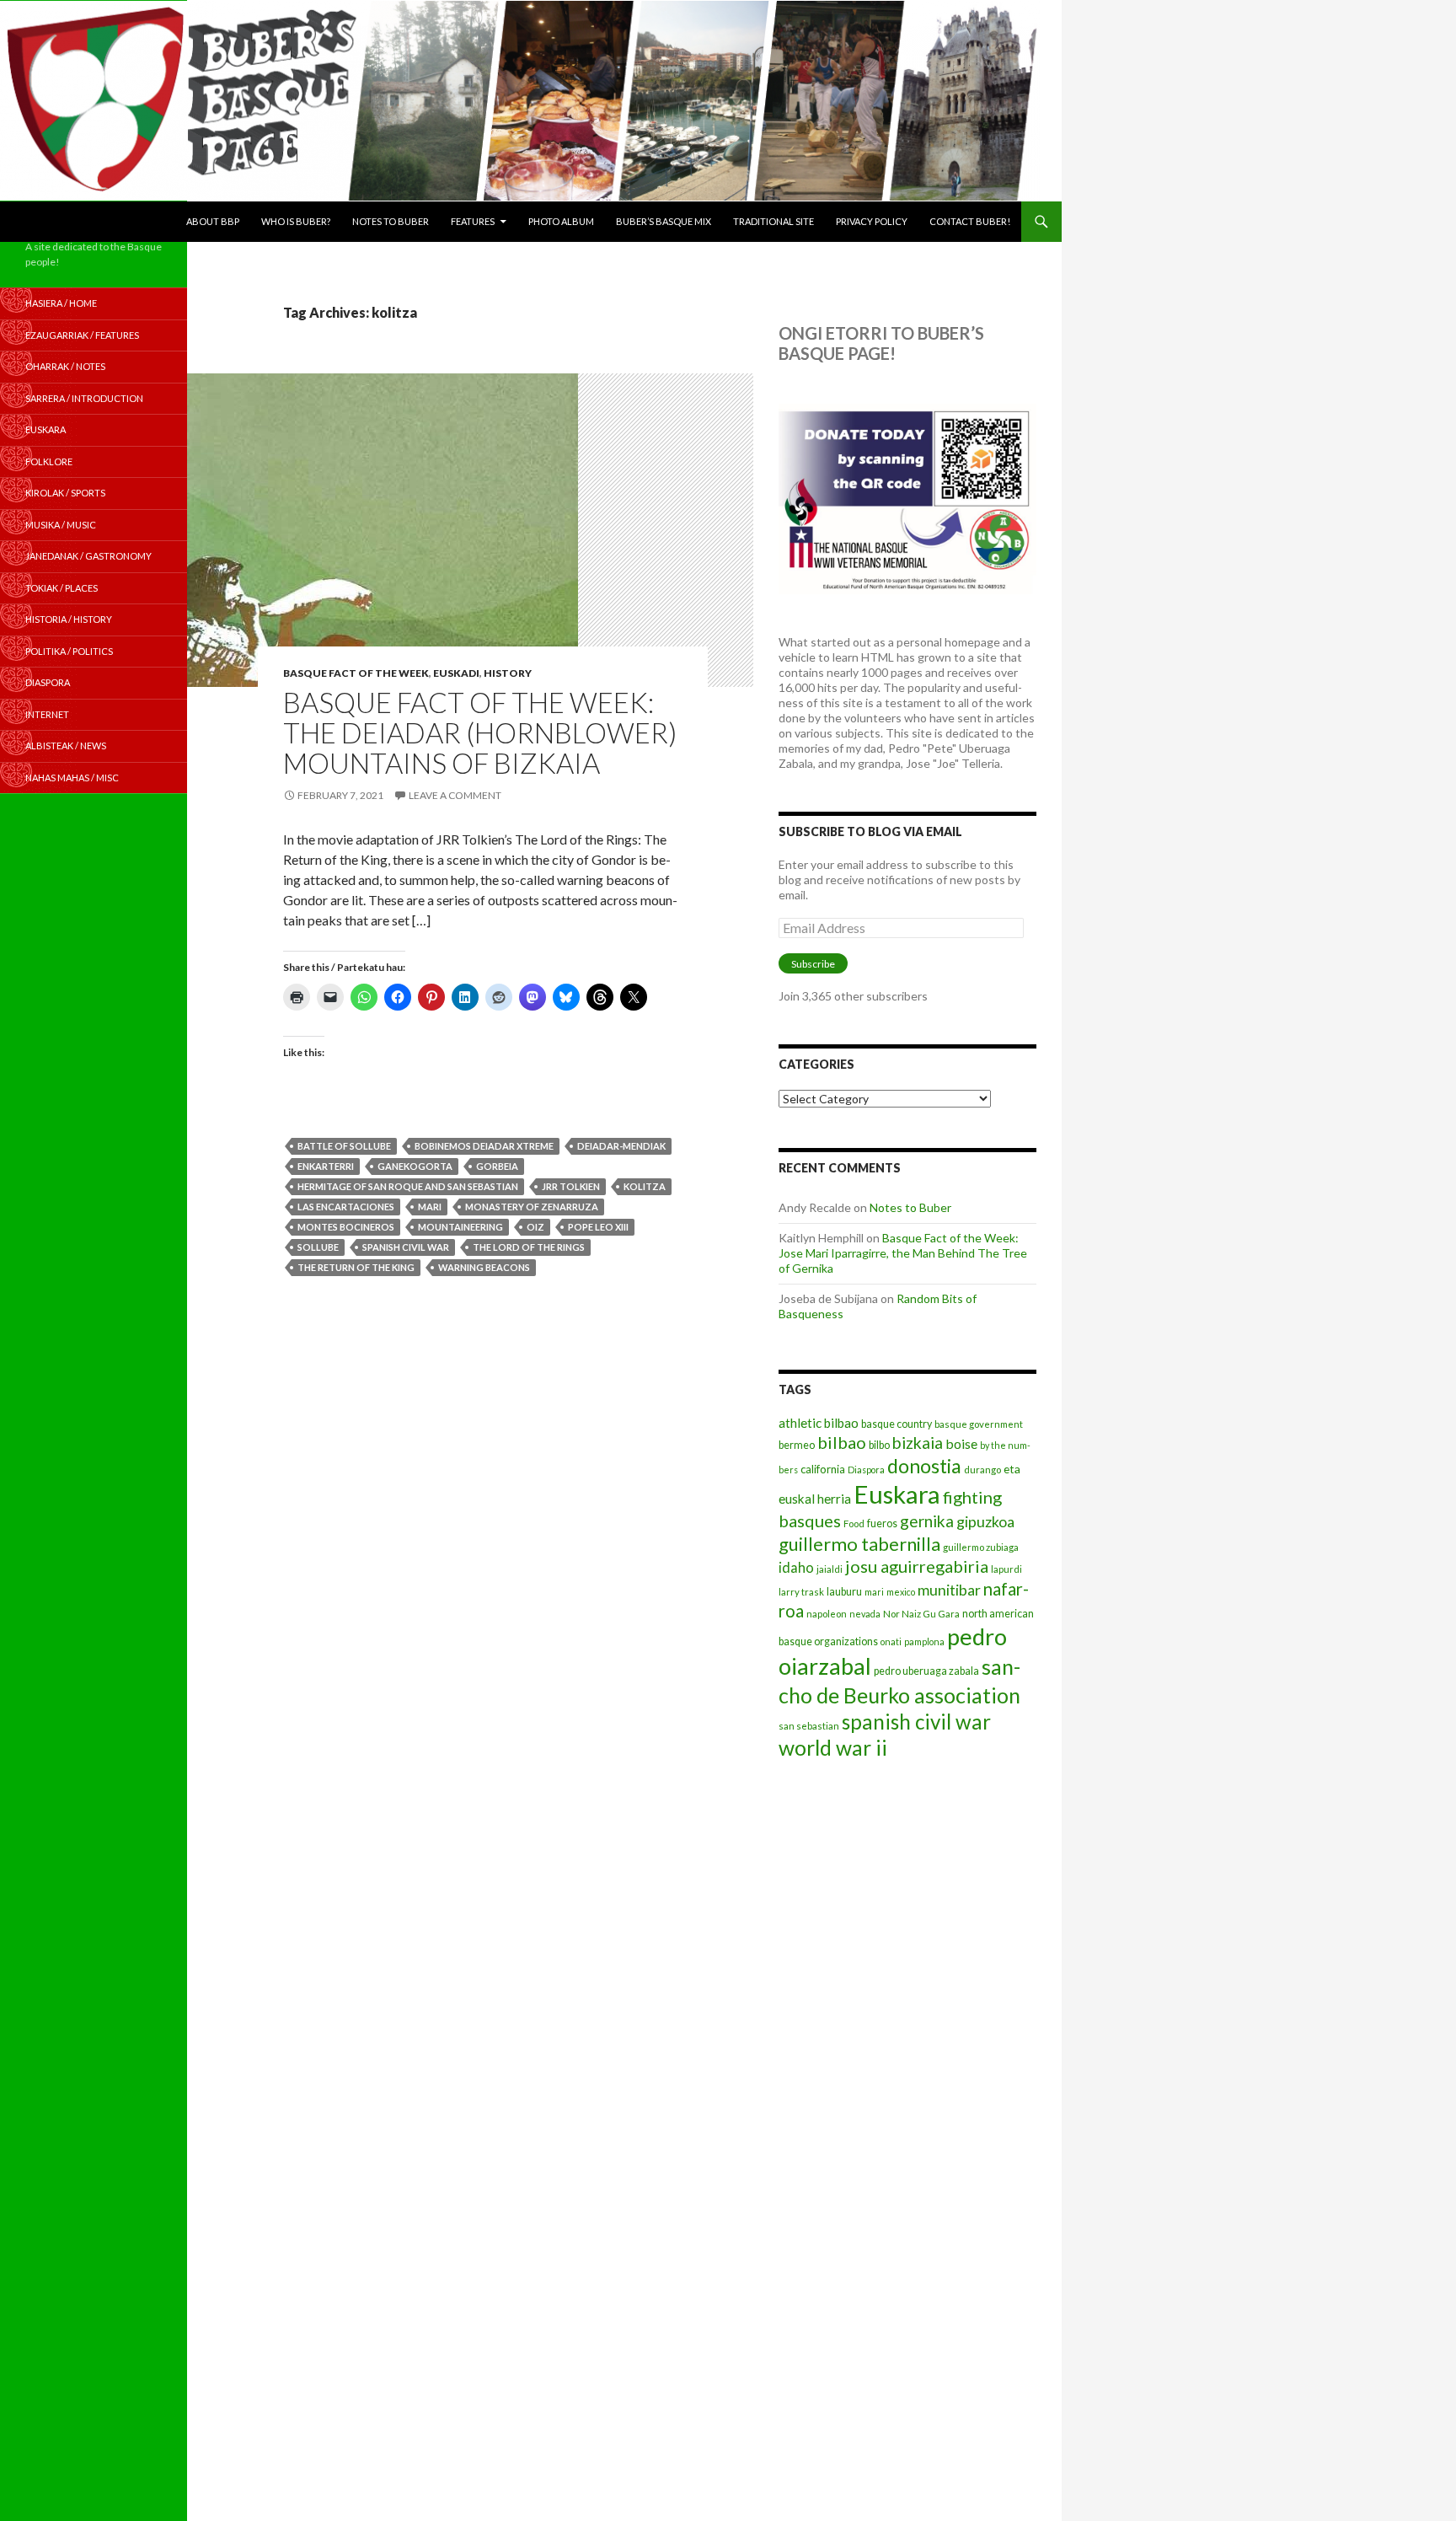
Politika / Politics (69, 651)
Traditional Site (773, 221)
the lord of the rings (529, 1247)
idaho (796, 1567)
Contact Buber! (970, 221)
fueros (882, 1523)
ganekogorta (415, 1166)
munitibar (949, 1590)
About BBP (213, 221)
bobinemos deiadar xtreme (484, 1146)
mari (430, 1207)
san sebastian (809, 1726)
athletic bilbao (819, 1423)
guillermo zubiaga (981, 1547)
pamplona (924, 1641)
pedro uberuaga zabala (926, 1671)
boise (961, 1443)
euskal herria (815, 1499)
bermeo (797, 1445)
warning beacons (484, 1267)
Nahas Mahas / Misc (72, 778)
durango (982, 1470)
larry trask (801, 1592)
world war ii (833, 1748)
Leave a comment (455, 795)
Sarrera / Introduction (84, 398)
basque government (979, 1424)
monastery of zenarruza (532, 1207)
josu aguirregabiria (917, 1566)
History (508, 673)
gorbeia (497, 1166)
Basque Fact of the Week (356, 673)
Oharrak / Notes (65, 366)
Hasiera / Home (61, 303)
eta (1012, 1469)
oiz (535, 1227)
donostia (924, 1466)
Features (473, 221)
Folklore (49, 461)
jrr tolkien (571, 1186)
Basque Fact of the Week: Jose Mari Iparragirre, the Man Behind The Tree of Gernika (903, 1253)
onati (891, 1641)
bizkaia (918, 1443)
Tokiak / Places (62, 588)
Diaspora (866, 1470)
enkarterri (326, 1166)
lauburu (844, 1592)
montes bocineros (346, 1227)
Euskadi (456, 673)
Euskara (897, 1494)
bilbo (879, 1445)
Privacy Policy (872, 221)
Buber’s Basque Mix (664, 221)
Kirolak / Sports (65, 493)
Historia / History (69, 619)
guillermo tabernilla (859, 1544)
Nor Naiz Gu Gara (921, 1614)
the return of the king (356, 1267)
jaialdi (830, 1569)
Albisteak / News (66, 746)
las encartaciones (346, 1207)
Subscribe (813, 964)
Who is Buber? (296, 221)
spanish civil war (406, 1247)
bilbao (842, 1442)
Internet (47, 714)
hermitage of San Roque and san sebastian (408, 1186)
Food (854, 1523)
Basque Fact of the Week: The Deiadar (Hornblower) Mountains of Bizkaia (480, 732)
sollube (318, 1247)
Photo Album (561, 221)
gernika (927, 1521)
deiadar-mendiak (621, 1146)
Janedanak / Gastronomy (88, 556)
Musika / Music (61, 525)
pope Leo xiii (598, 1227)
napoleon (827, 1614)
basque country (897, 1424)
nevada (865, 1614)
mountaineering (460, 1227)
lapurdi (1006, 1569)
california (823, 1469)
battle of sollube (344, 1146)
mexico (901, 1592)
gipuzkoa (985, 1521)
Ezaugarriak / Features (82, 335)
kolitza (645, 1186)
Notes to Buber (391, 221)
